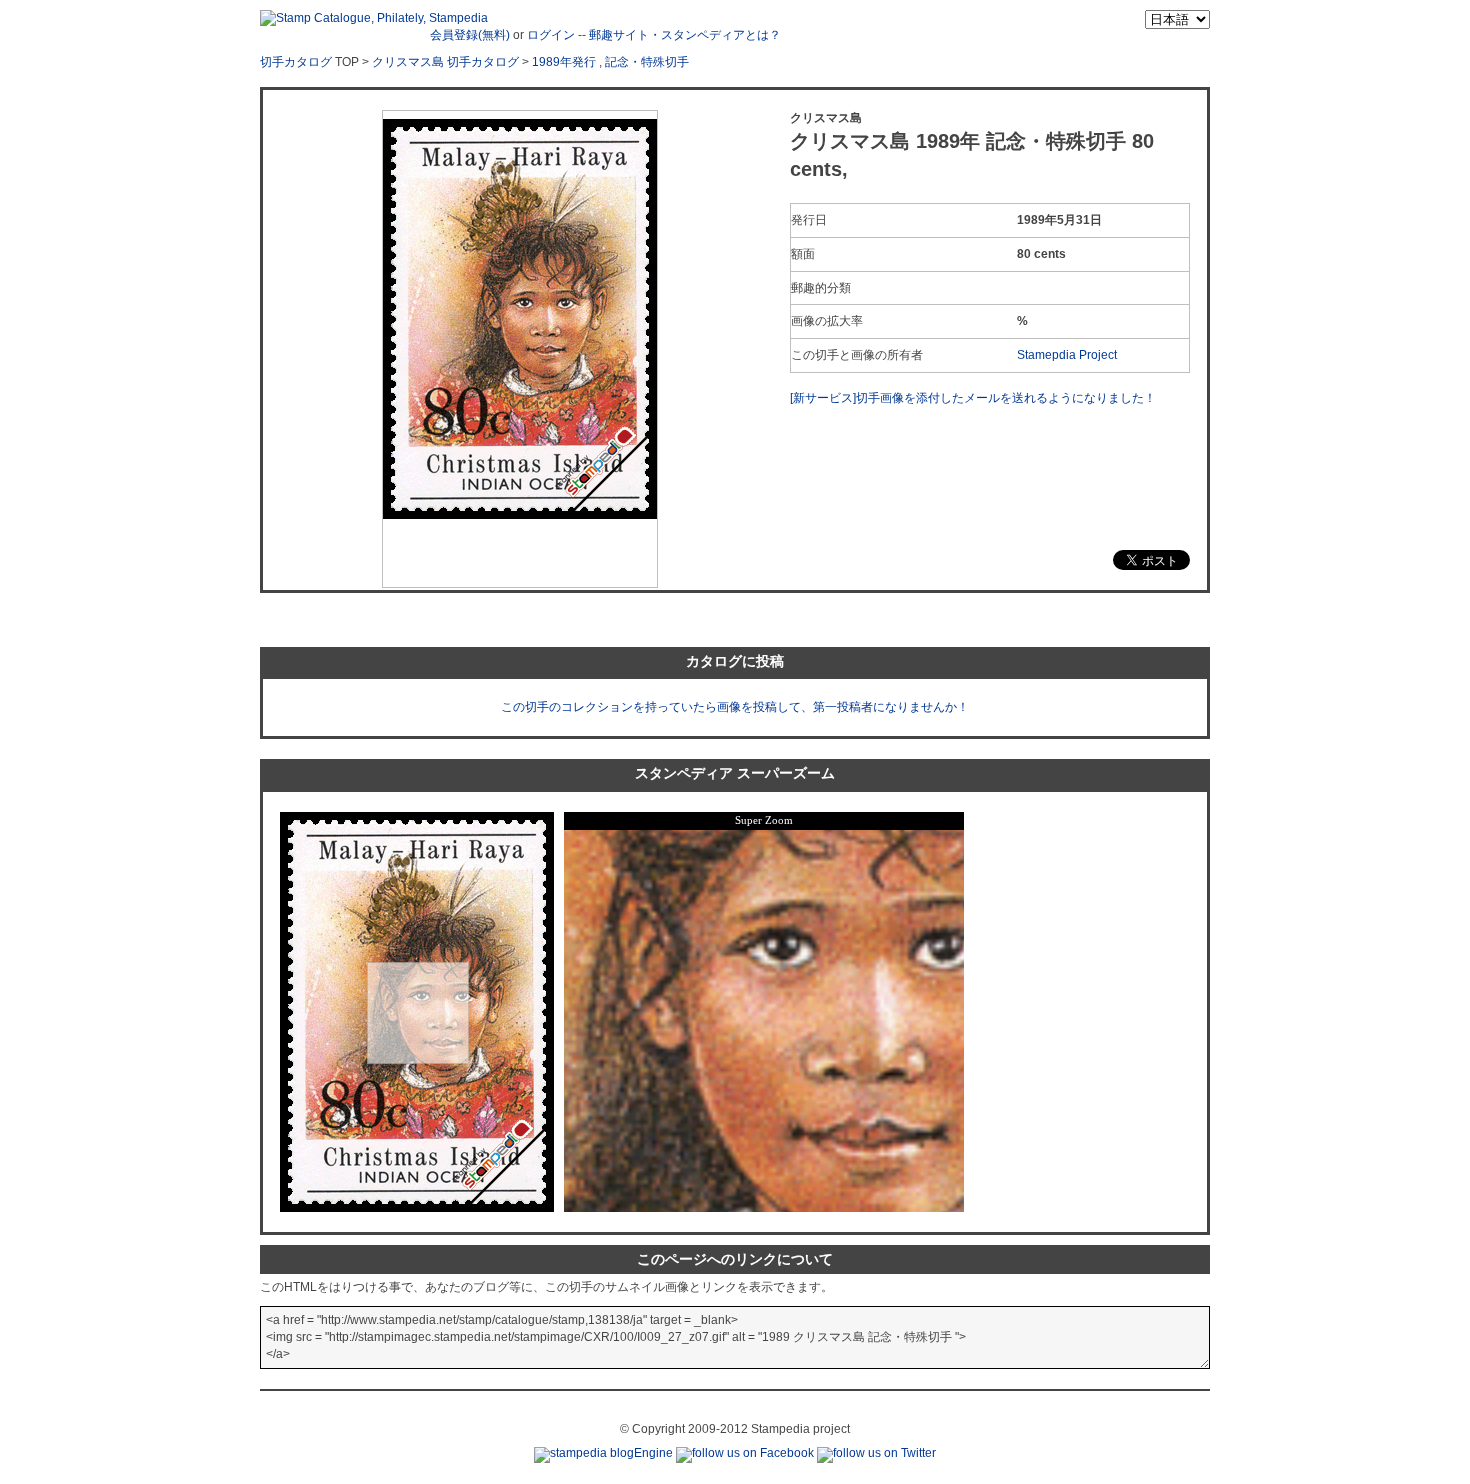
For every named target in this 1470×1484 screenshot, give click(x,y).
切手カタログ (296, 62)
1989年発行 (564, 62)
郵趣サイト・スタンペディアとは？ (685, 35)
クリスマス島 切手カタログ (445, 62)
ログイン (551, 35)
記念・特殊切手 (647, 62)
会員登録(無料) (470, 35)
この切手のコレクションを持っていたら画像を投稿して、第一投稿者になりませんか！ (735, 707)
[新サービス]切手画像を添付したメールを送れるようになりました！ (973, 398)
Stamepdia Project (1067, 355)
